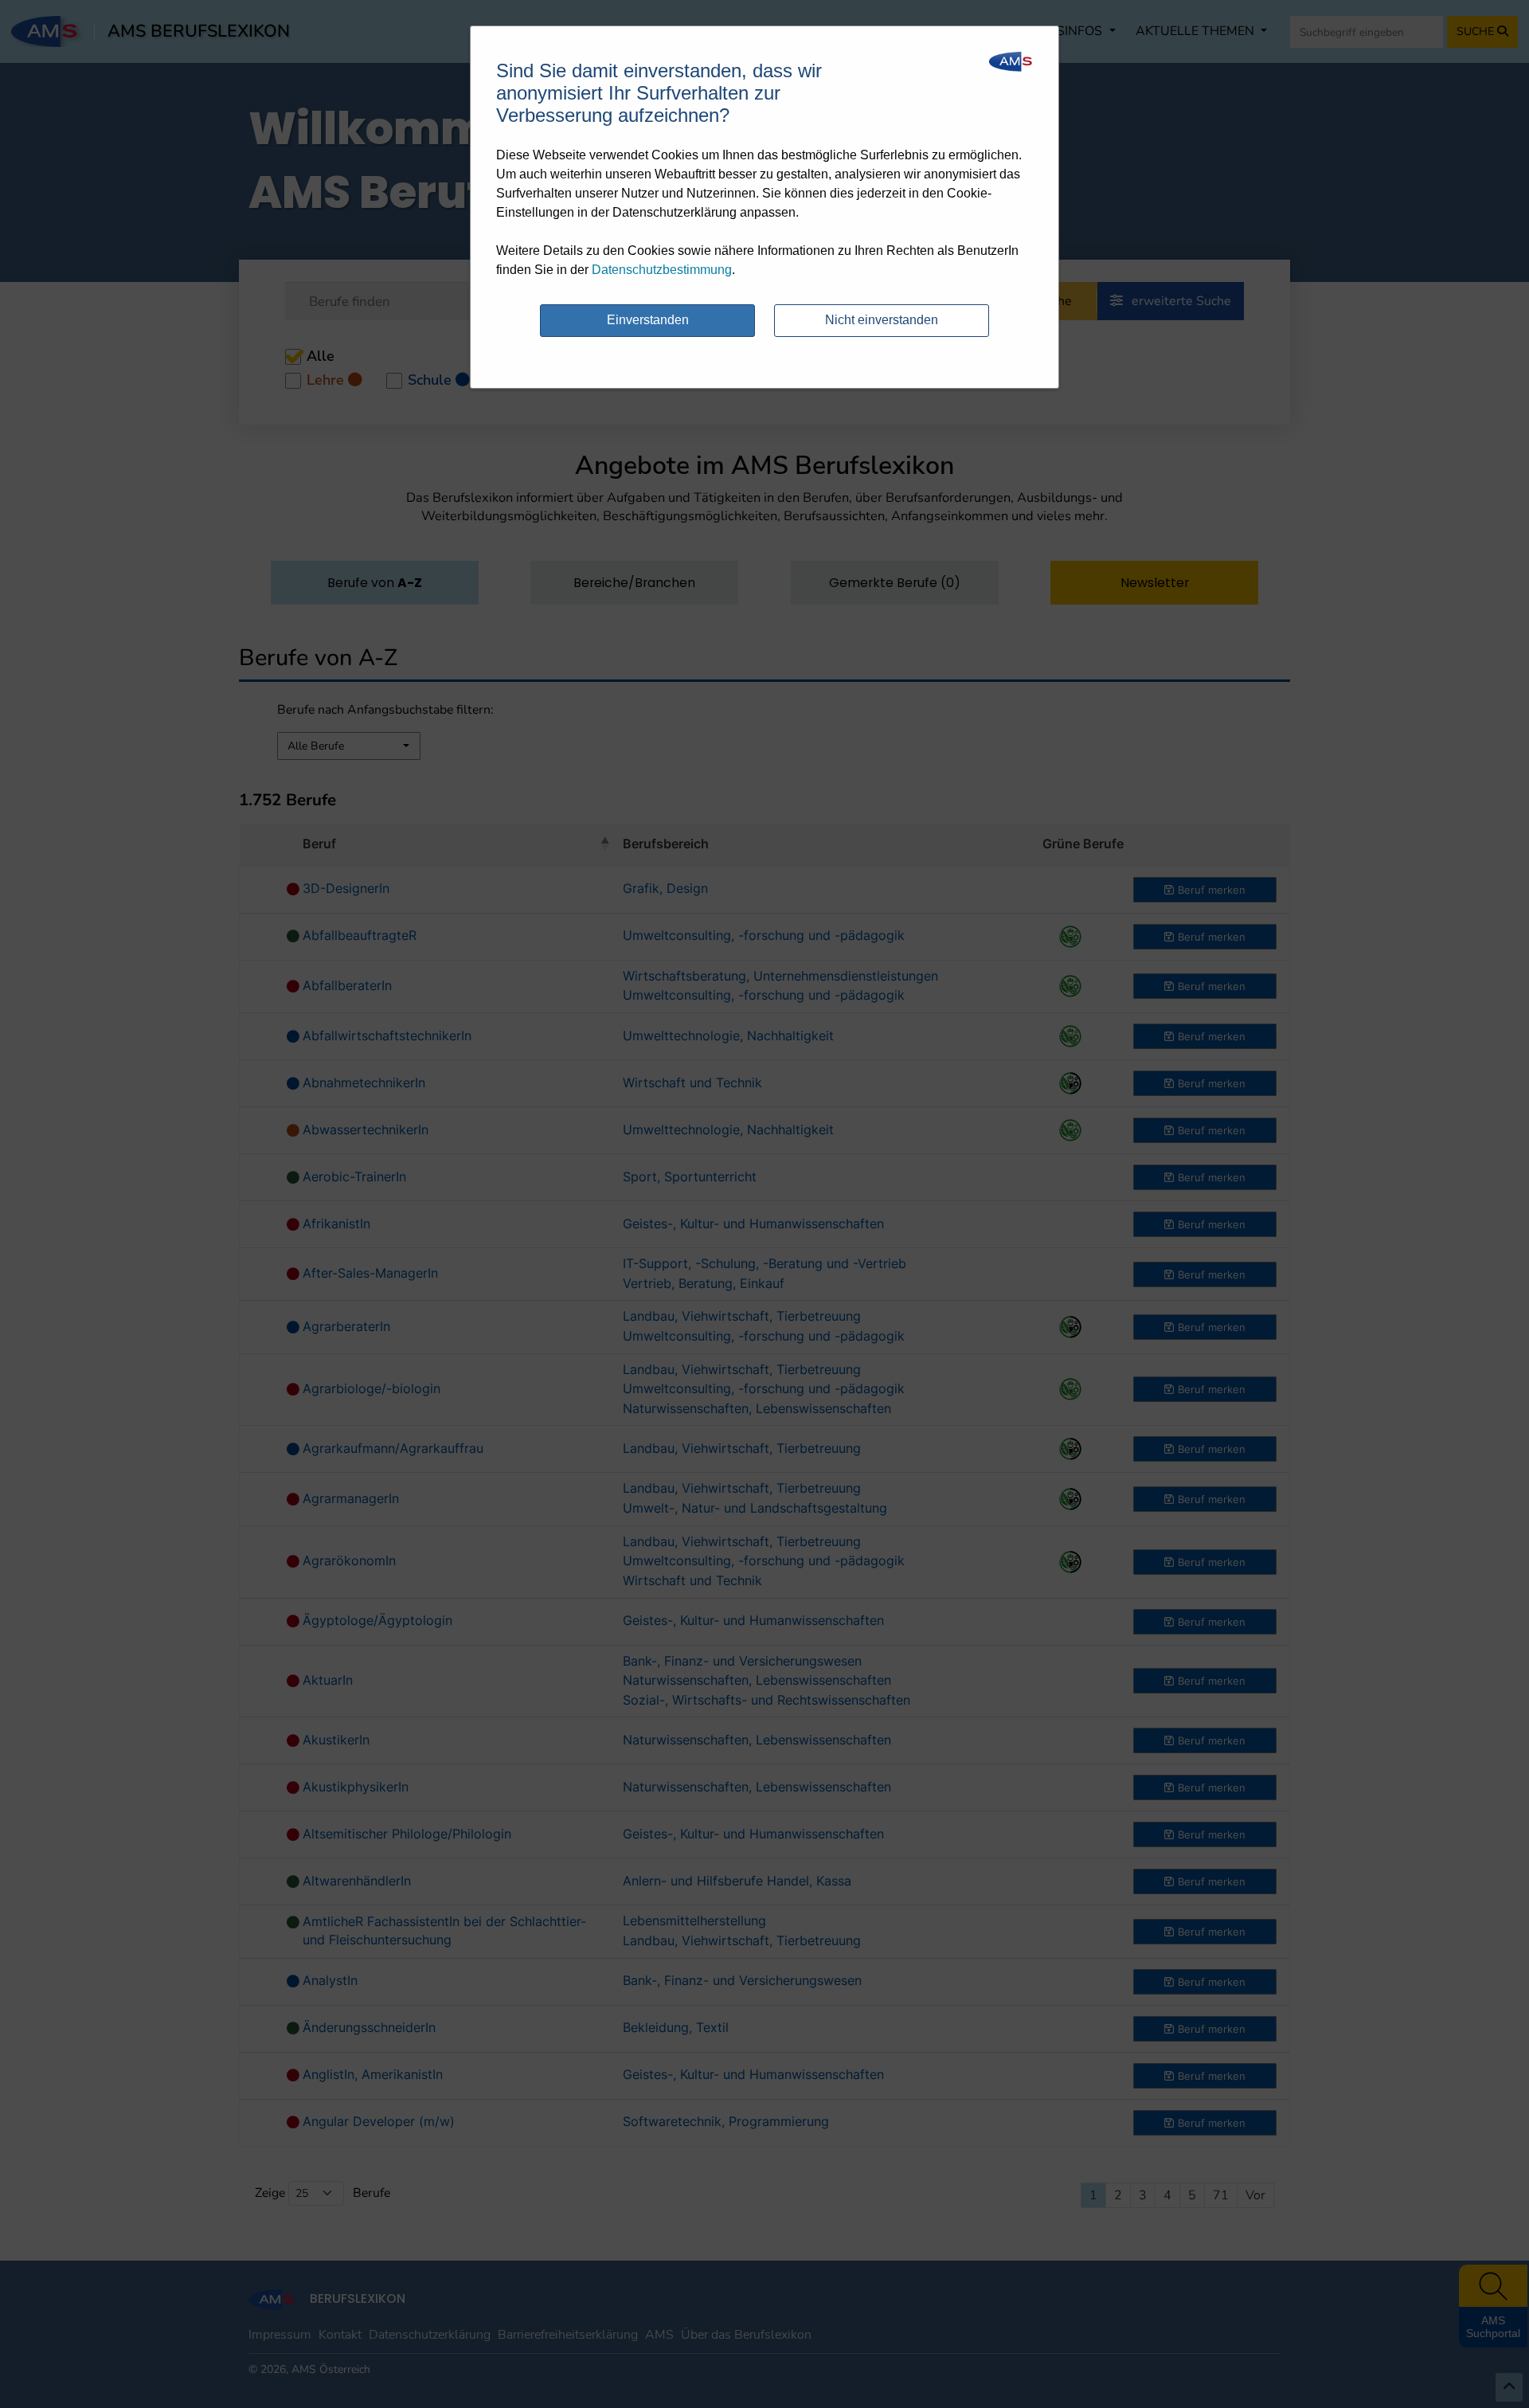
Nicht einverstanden (882, 320)
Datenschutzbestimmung (662, 270)
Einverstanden (648, 320)
